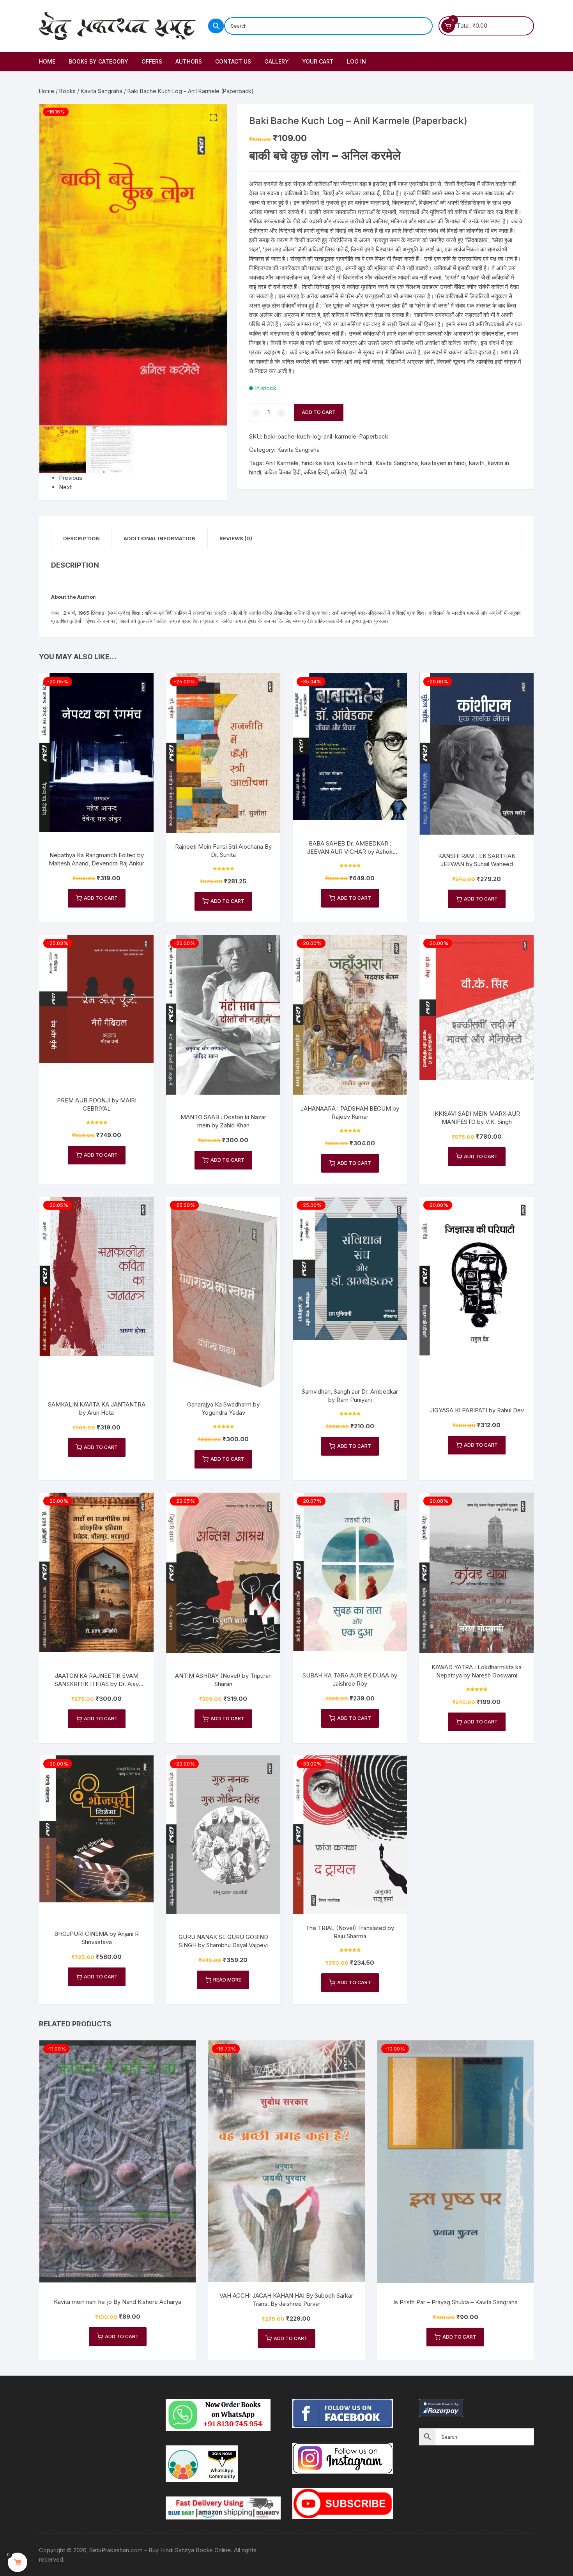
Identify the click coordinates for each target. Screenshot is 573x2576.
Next (65, 487)
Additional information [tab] (160, 538)
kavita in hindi (355, 463)
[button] (213, 118)
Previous (71, 478)
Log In (356, 61)
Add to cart (319, 412)
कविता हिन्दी (316, 472)
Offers (152, 61)
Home (47, 61)
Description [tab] (81, 538)
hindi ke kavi (318, 463)
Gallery (277, 61)
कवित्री (339, 472)
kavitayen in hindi (443, 463)
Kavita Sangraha (102, 91)
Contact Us (233, 61)
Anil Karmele (282, 463)
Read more (227, 1980)
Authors (189, 61)
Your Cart (318, 61)
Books (67, 91)
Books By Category (98, 61)
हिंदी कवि (358, 472)
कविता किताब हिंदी (282, 472)
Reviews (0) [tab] (236, 538)
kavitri (477, 463)
